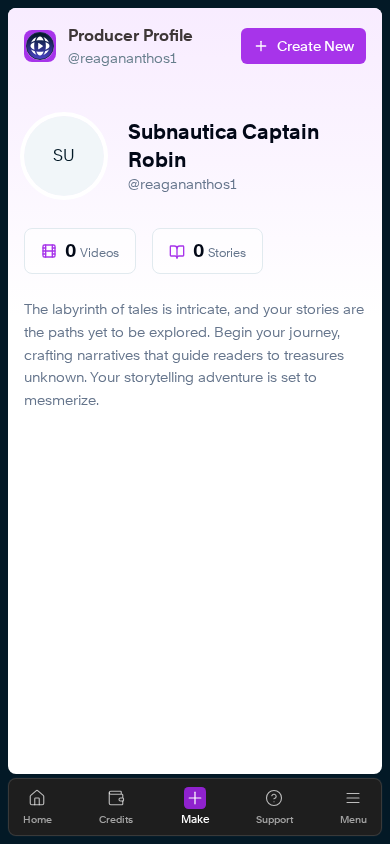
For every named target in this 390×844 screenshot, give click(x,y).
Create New (315, 45)
